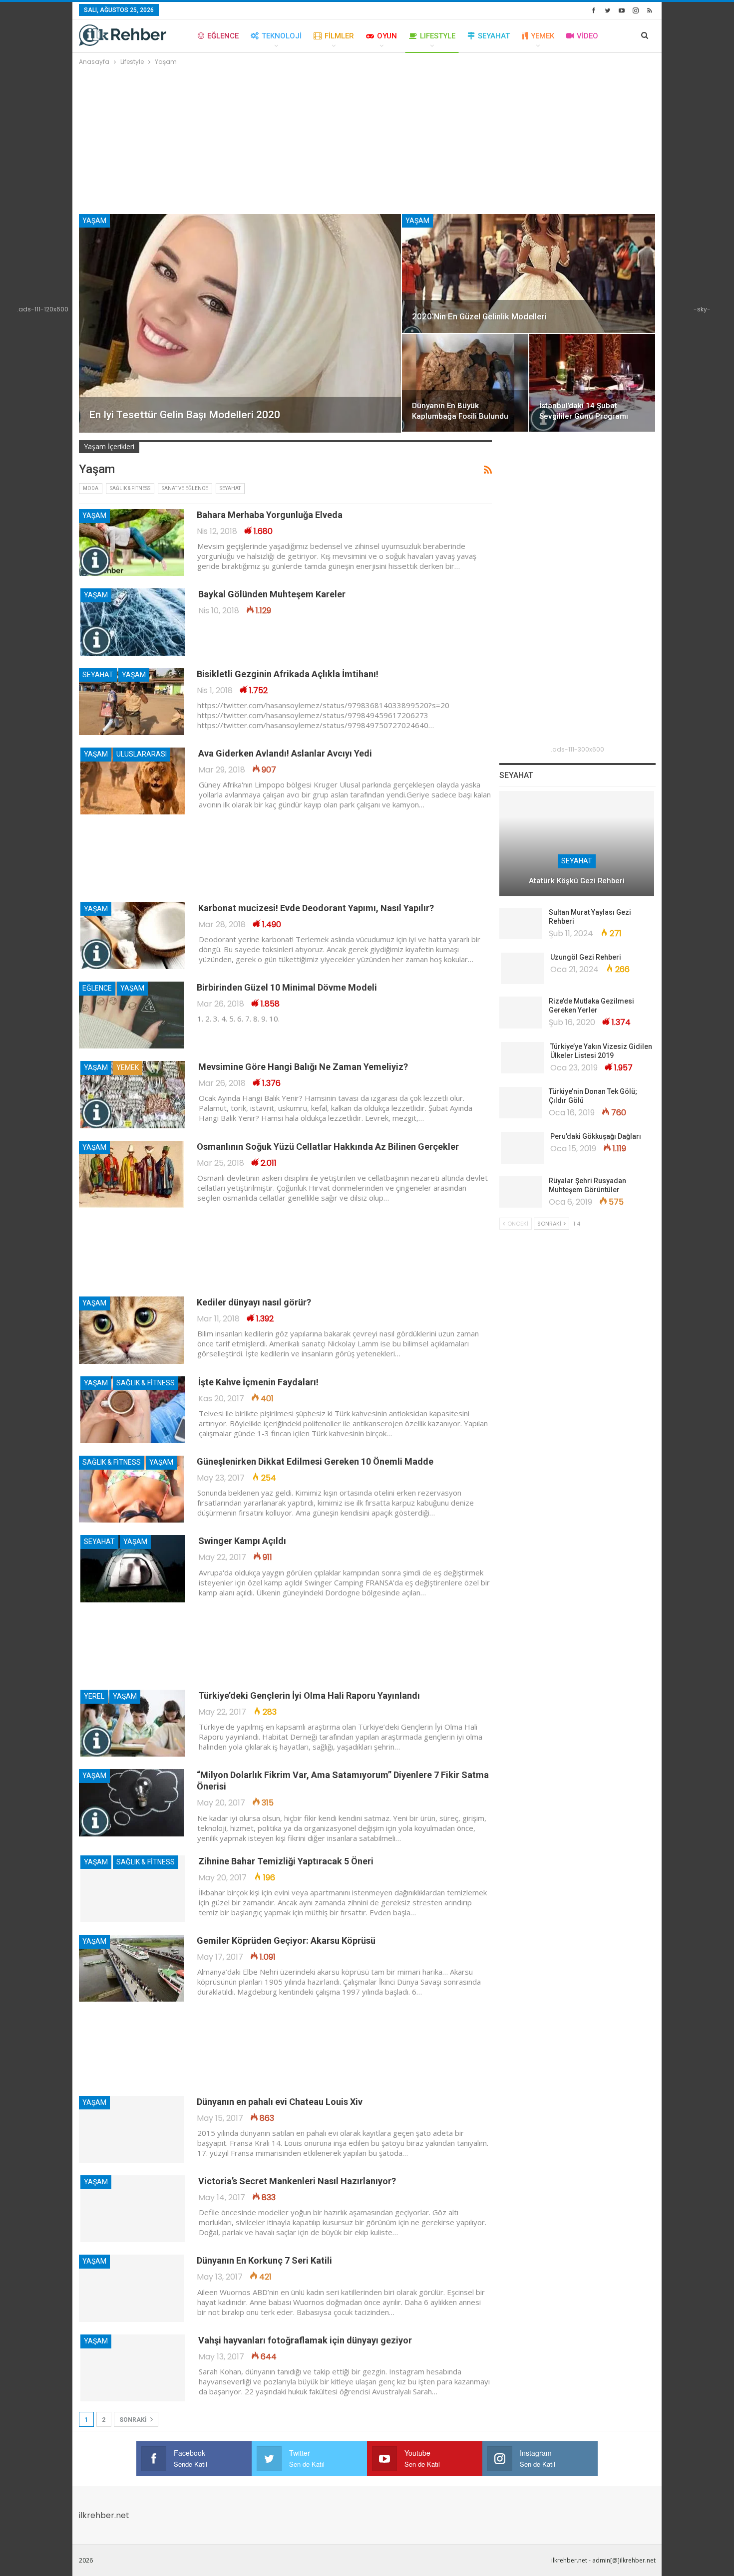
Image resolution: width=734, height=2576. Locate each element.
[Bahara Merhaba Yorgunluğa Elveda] (131, 542)
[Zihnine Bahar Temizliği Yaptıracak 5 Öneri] (133, 1889)
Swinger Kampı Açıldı (242, 1541)
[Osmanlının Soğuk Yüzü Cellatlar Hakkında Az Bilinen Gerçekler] (131, 1174)
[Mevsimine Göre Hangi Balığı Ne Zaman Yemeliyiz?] (133, 1094)
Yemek (543, 36)
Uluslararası (142, 754)
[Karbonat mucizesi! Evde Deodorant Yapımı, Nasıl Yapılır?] (133, 936)
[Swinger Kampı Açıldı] (133, 1568)
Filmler (339, 36)
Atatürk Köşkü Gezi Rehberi (577, 881)
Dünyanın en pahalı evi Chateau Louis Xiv (280, 2102)
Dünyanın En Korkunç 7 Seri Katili (264, 2260)
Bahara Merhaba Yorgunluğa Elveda (270, 515)
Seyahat (494, 36)
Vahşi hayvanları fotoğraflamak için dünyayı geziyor (305, 2340)
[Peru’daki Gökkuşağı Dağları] (522, 1148)
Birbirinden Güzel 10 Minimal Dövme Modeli (287, 987)
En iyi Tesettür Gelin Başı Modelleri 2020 (184, 415)
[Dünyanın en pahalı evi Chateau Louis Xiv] (131, 2129)
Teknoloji (282, 36)
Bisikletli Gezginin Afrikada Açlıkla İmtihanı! (288, 674)
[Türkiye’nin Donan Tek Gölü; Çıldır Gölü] (521, 1103)
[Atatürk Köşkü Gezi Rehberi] (577, 844)
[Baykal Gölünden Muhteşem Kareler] (133, 622)
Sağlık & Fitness (130, 488)
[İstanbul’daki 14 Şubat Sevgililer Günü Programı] (592, 383)
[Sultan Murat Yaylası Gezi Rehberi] (521, 924)
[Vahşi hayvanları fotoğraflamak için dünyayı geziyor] (133, 2368)
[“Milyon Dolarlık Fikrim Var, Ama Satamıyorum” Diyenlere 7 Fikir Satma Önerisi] (131, 1803)
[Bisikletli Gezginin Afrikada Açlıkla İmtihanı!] (131, 702)
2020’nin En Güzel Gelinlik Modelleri (479, 316)
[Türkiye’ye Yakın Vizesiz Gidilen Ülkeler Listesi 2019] (522, 1058)
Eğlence (223, 36)
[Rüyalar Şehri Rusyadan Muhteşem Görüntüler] (521, 1192)
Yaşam (94, 221)
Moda (91, 488)
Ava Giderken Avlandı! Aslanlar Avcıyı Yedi (285, 753)
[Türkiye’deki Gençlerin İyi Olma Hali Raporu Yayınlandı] (133, 1723)
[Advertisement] (367, 142)
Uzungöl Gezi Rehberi (586, 957)
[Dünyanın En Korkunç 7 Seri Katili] (131, 2288)
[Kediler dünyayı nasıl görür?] (131, 1330)
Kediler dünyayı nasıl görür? (254, 1302)
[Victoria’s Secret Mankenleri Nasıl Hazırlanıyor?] (133, 2209)
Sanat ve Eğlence (185, 488)
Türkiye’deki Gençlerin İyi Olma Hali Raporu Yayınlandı (309, 1695)
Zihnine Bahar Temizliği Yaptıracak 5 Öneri (286, 1861)
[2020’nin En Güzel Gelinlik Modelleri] (529, 273)
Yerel (94, 1696)
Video (587, 36)
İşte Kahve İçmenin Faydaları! (258, 1382)
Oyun (387, 36)
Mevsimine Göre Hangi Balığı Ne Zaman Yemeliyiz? (303, 1067)
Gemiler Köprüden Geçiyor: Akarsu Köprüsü (286, 1940)
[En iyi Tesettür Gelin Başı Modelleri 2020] (240, 323)
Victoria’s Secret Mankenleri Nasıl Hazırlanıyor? (297, 2181)
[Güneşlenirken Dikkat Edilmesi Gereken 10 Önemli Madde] (131, 1489)
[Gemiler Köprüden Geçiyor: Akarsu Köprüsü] (131, 1968)
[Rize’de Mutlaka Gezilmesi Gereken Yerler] (521, 1013)
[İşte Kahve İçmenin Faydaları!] (133, 1410)
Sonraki (134, 2420)
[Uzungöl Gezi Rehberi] (522, 969)
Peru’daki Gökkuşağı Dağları (596, 1136)
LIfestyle (438, 36)
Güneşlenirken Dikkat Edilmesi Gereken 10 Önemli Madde (315, 1461)
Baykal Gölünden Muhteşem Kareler (272, 594)
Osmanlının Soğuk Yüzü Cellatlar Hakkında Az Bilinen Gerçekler (328, 1147)
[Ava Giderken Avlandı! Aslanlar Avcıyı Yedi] (133, 781)
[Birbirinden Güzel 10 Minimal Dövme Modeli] (131, 1015)
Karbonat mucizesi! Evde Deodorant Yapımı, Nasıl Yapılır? (316, 908)
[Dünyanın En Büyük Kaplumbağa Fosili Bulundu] (465, 383)
